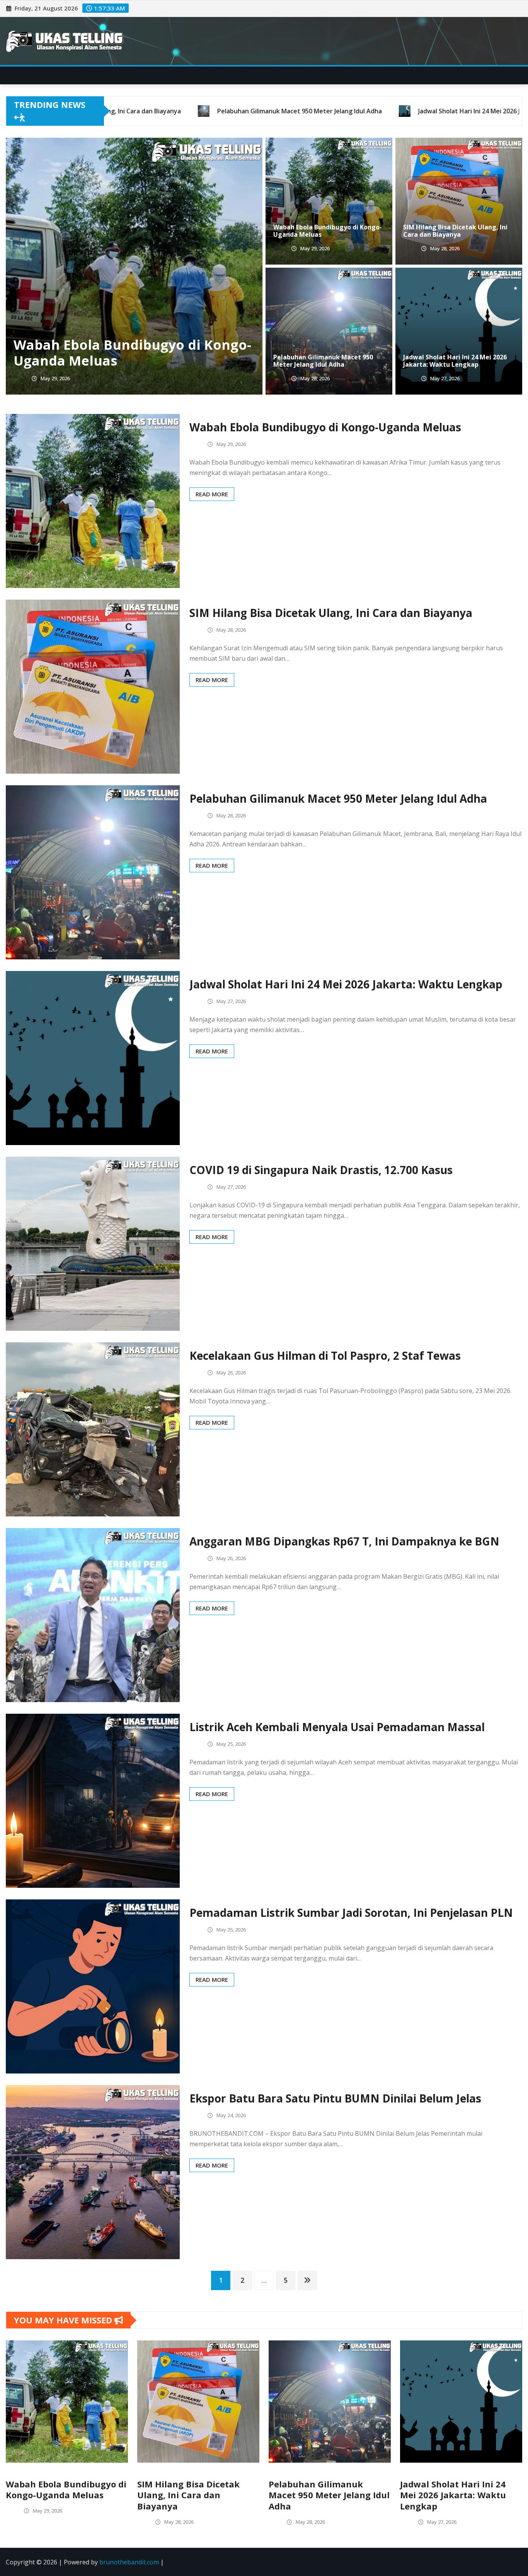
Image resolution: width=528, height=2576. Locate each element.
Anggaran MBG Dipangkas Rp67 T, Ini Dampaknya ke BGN (344, 1541)
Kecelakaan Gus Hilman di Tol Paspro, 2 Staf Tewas (325, 1356)
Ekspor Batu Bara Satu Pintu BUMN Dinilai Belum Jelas (335, 2098)
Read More (212, 494)
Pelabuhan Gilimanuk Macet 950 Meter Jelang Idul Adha (323, 361)
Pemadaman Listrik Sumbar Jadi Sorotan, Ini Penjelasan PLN (351, 1913)
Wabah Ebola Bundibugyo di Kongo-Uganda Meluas (328, 231)
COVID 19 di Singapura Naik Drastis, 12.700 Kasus (321, 1170)
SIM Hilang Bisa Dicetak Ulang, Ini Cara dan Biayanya (455, 231)
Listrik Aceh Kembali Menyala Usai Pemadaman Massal (337, 1727)
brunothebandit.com (129, 2562)
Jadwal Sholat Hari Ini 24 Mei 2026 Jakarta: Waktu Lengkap (129, 353)
